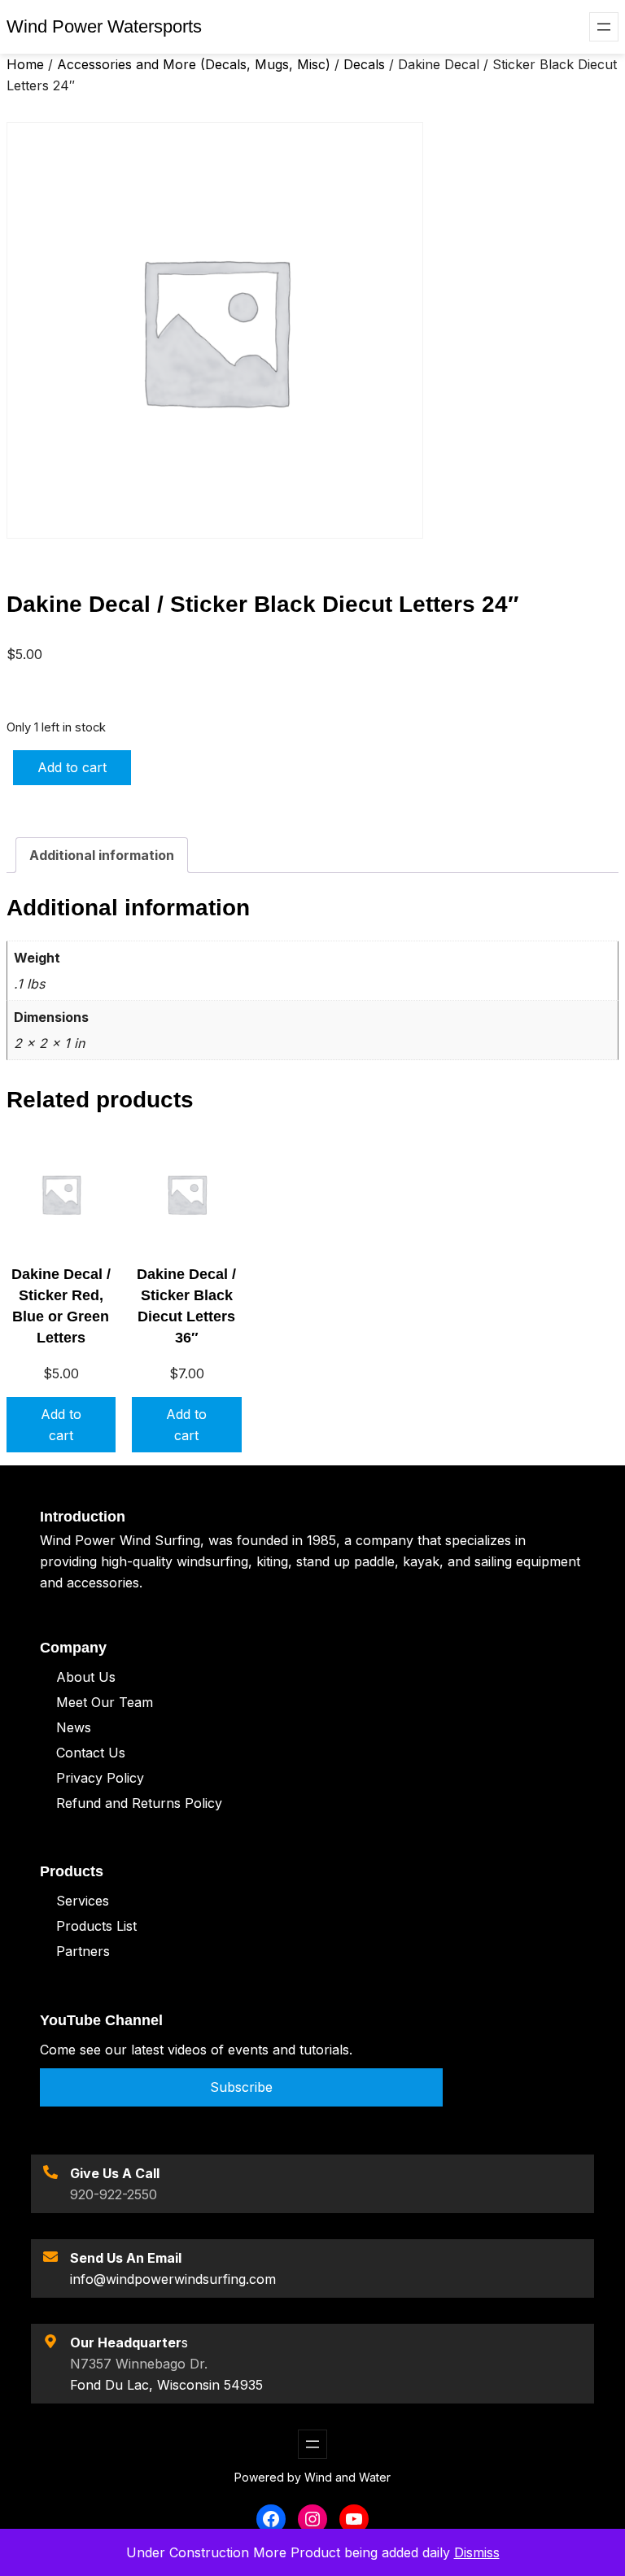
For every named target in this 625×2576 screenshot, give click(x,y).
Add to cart (72, 767)
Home (25, 64)
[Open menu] (604, 27)
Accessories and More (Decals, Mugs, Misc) (194, 64)
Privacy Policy (100, 1778)
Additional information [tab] (102, 855)
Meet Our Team (105, 1702)
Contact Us (91, 1753)
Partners (83, 1951)
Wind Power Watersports (104, 26)
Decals (364, 64)
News (74, 1727)
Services (83, 1901)
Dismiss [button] (477, 2552)
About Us (86, 1677)
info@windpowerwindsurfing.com (173, 2279)
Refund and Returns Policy (139, 1803)
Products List (96, 1926)
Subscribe (241, 2087)
